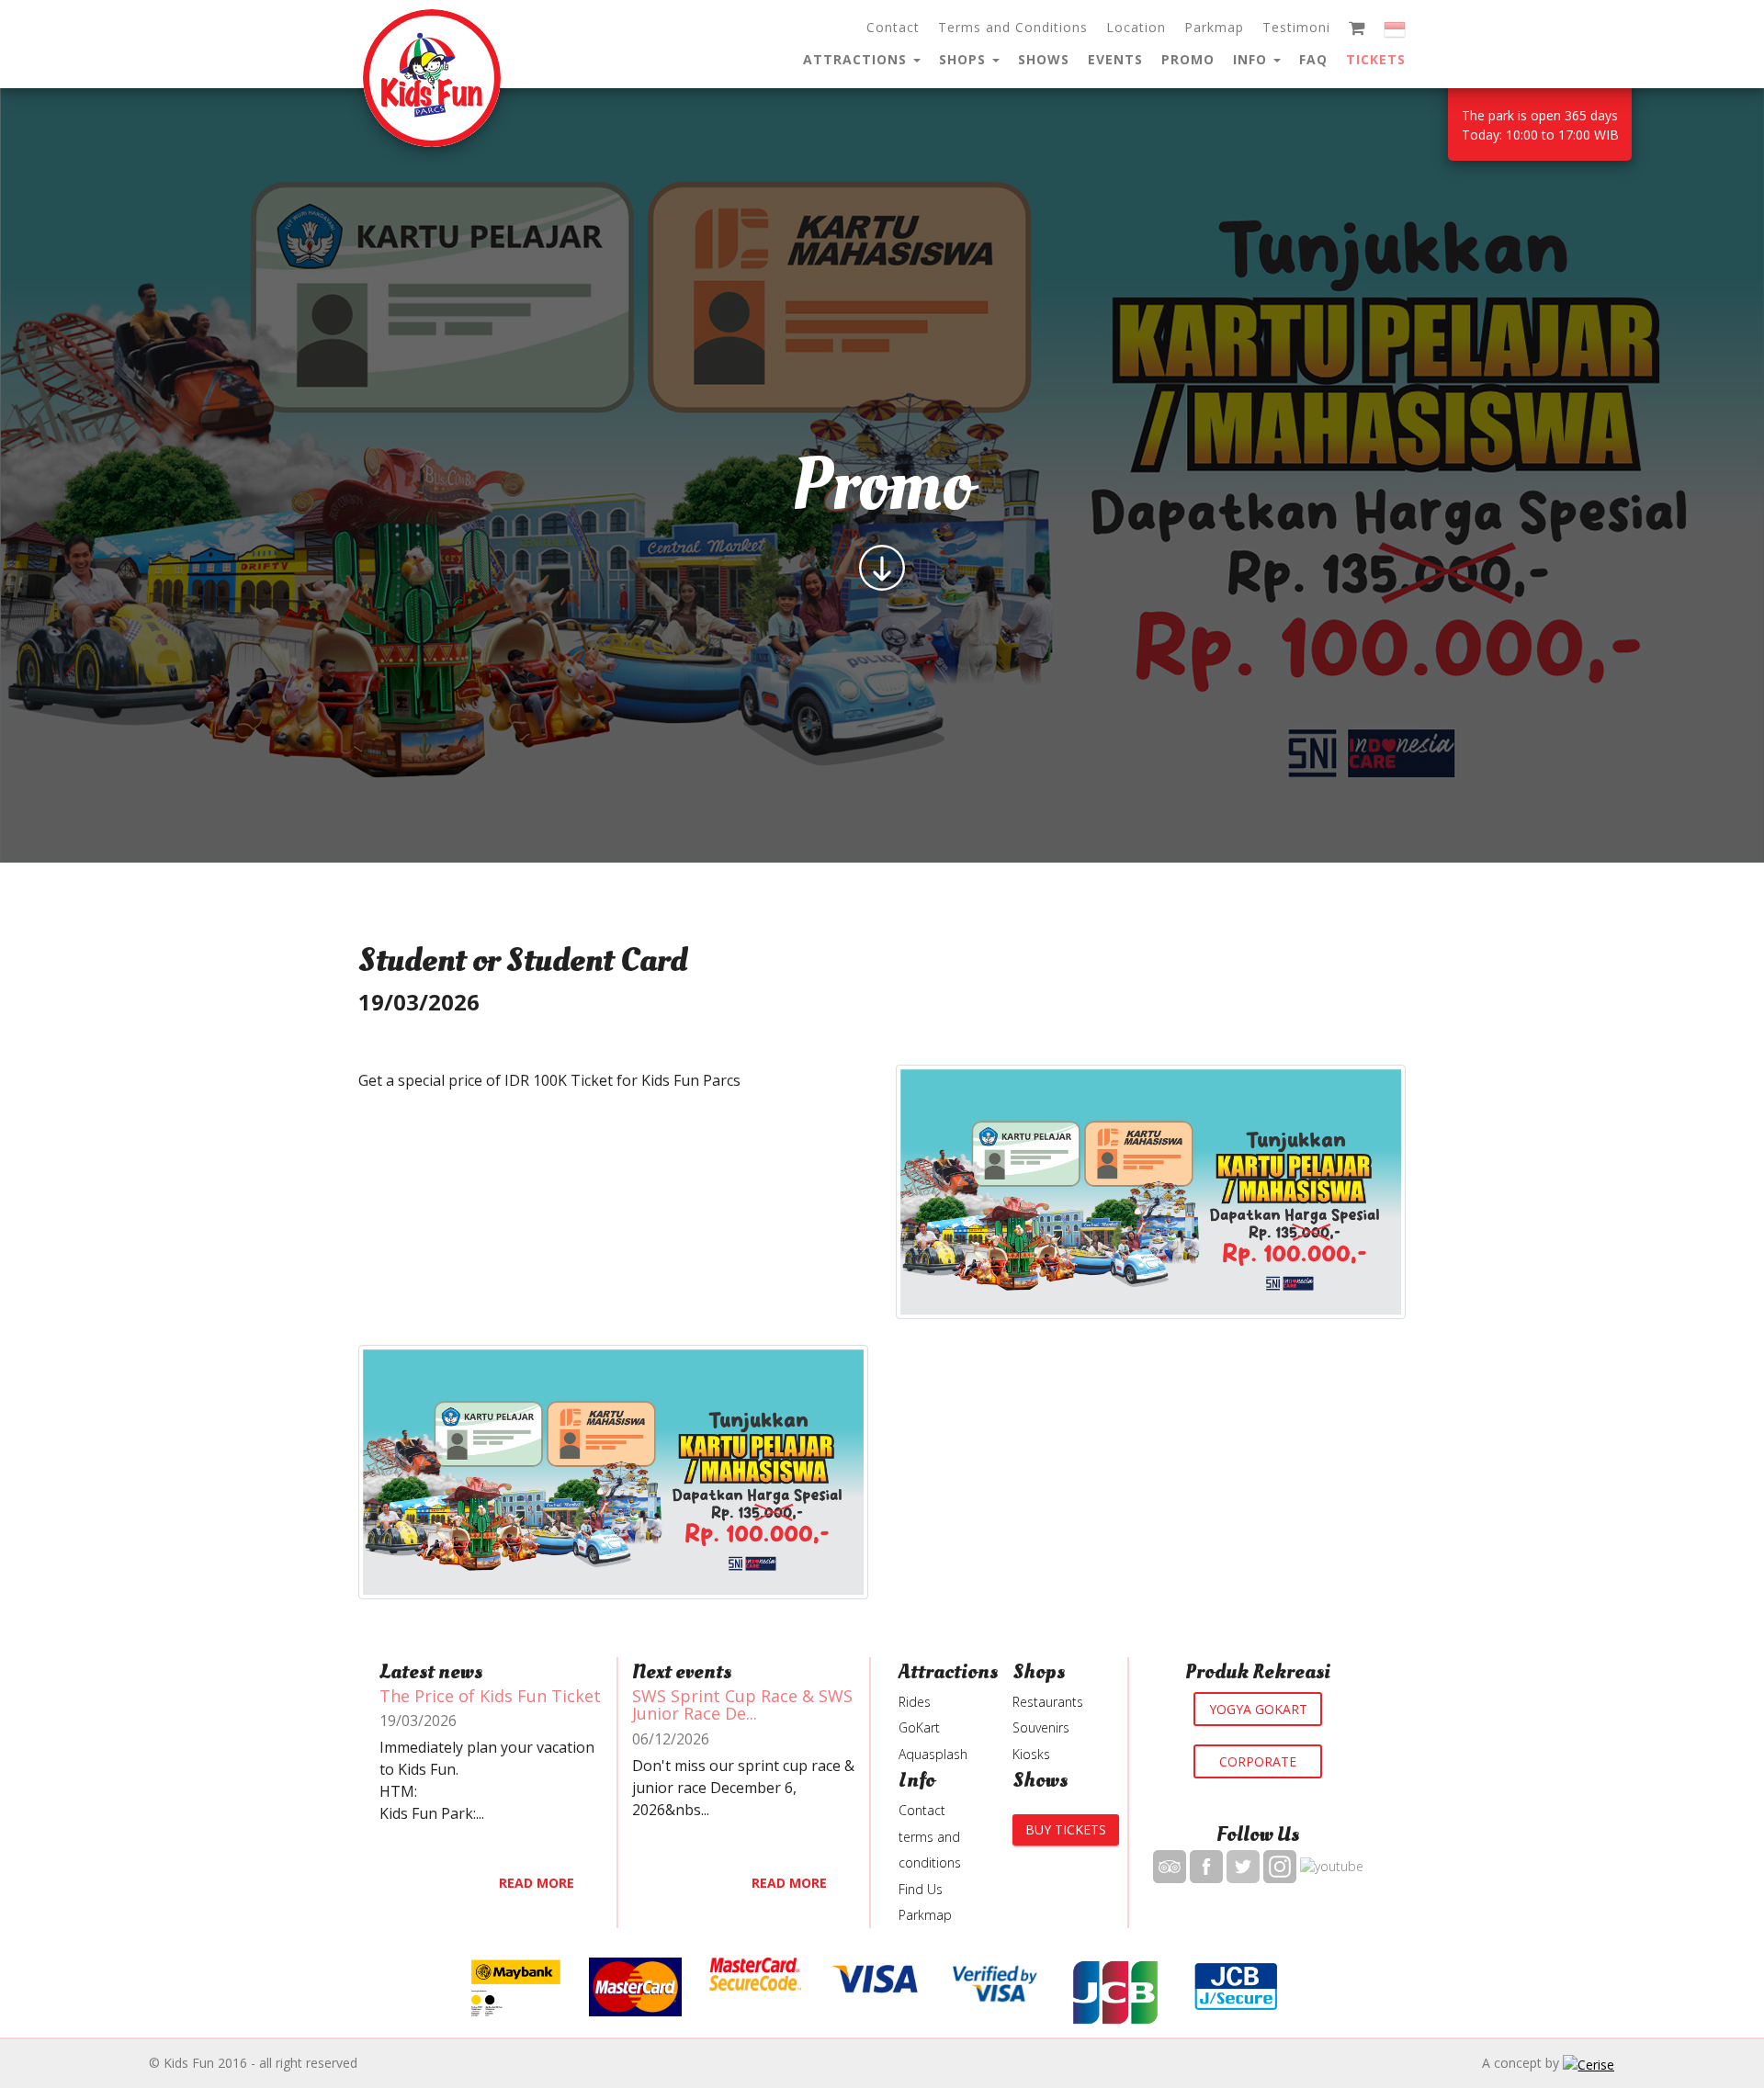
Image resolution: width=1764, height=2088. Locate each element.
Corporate (1258, 1761)
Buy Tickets (1066, 1829)
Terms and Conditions (1013, 27)
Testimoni (1296, 27)
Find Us (921, 1889)
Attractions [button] (857, 59)
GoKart (919, 1727)
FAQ (1313, 59)
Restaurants (1048, 1702)
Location (1136, 27)
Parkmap (1214, 27)
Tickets (1376, 59)
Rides (915, 1702)
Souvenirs (1041, 1727)
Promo (1188, 59)
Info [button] (1252, 59)
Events (1115, 59)
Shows (1044, 59)
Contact (893, 27)
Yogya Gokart (1258, 1708)
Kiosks (1031, 1754)
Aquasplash (933, 1754)
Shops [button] (965, 59)
